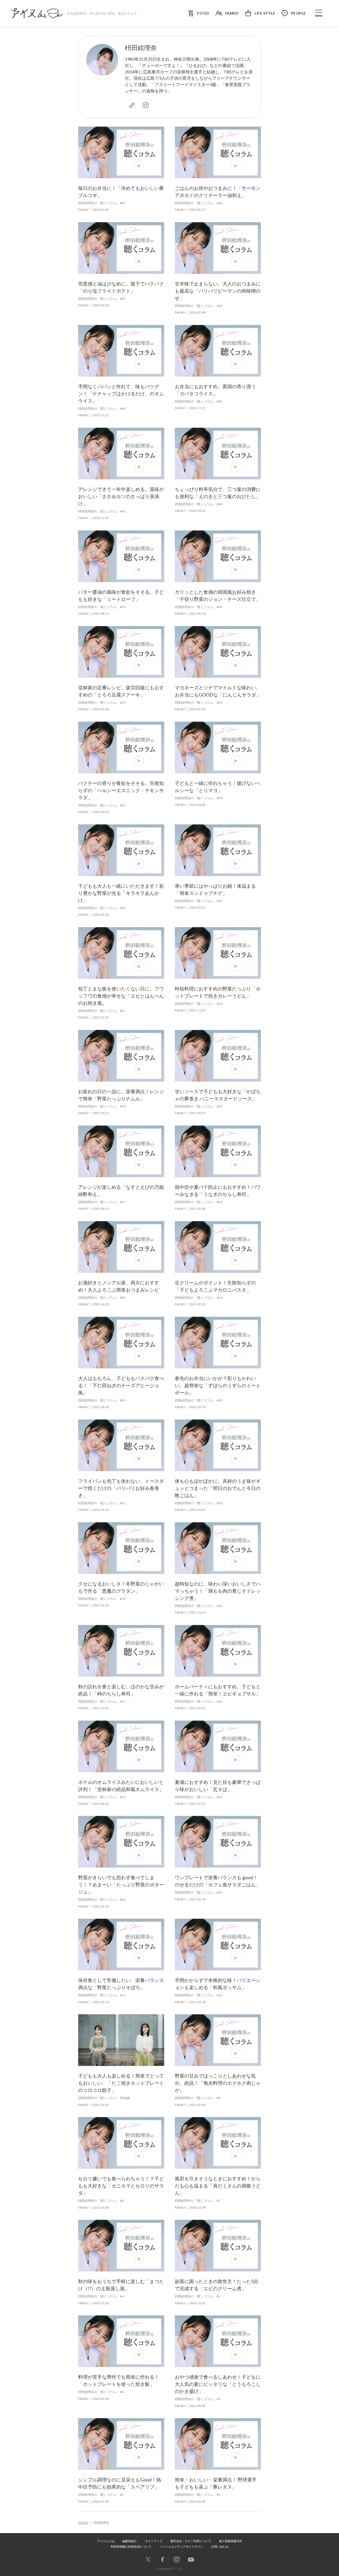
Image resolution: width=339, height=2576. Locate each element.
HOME (83, 2523)
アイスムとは (106, 2541)
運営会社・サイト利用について (191, 2541)
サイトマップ (154, 2541)
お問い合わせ (220, 2546)
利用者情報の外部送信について (131, 2546)
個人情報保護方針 (231, 2541)
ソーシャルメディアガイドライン (181, 2546)
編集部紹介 (130, 2541)
